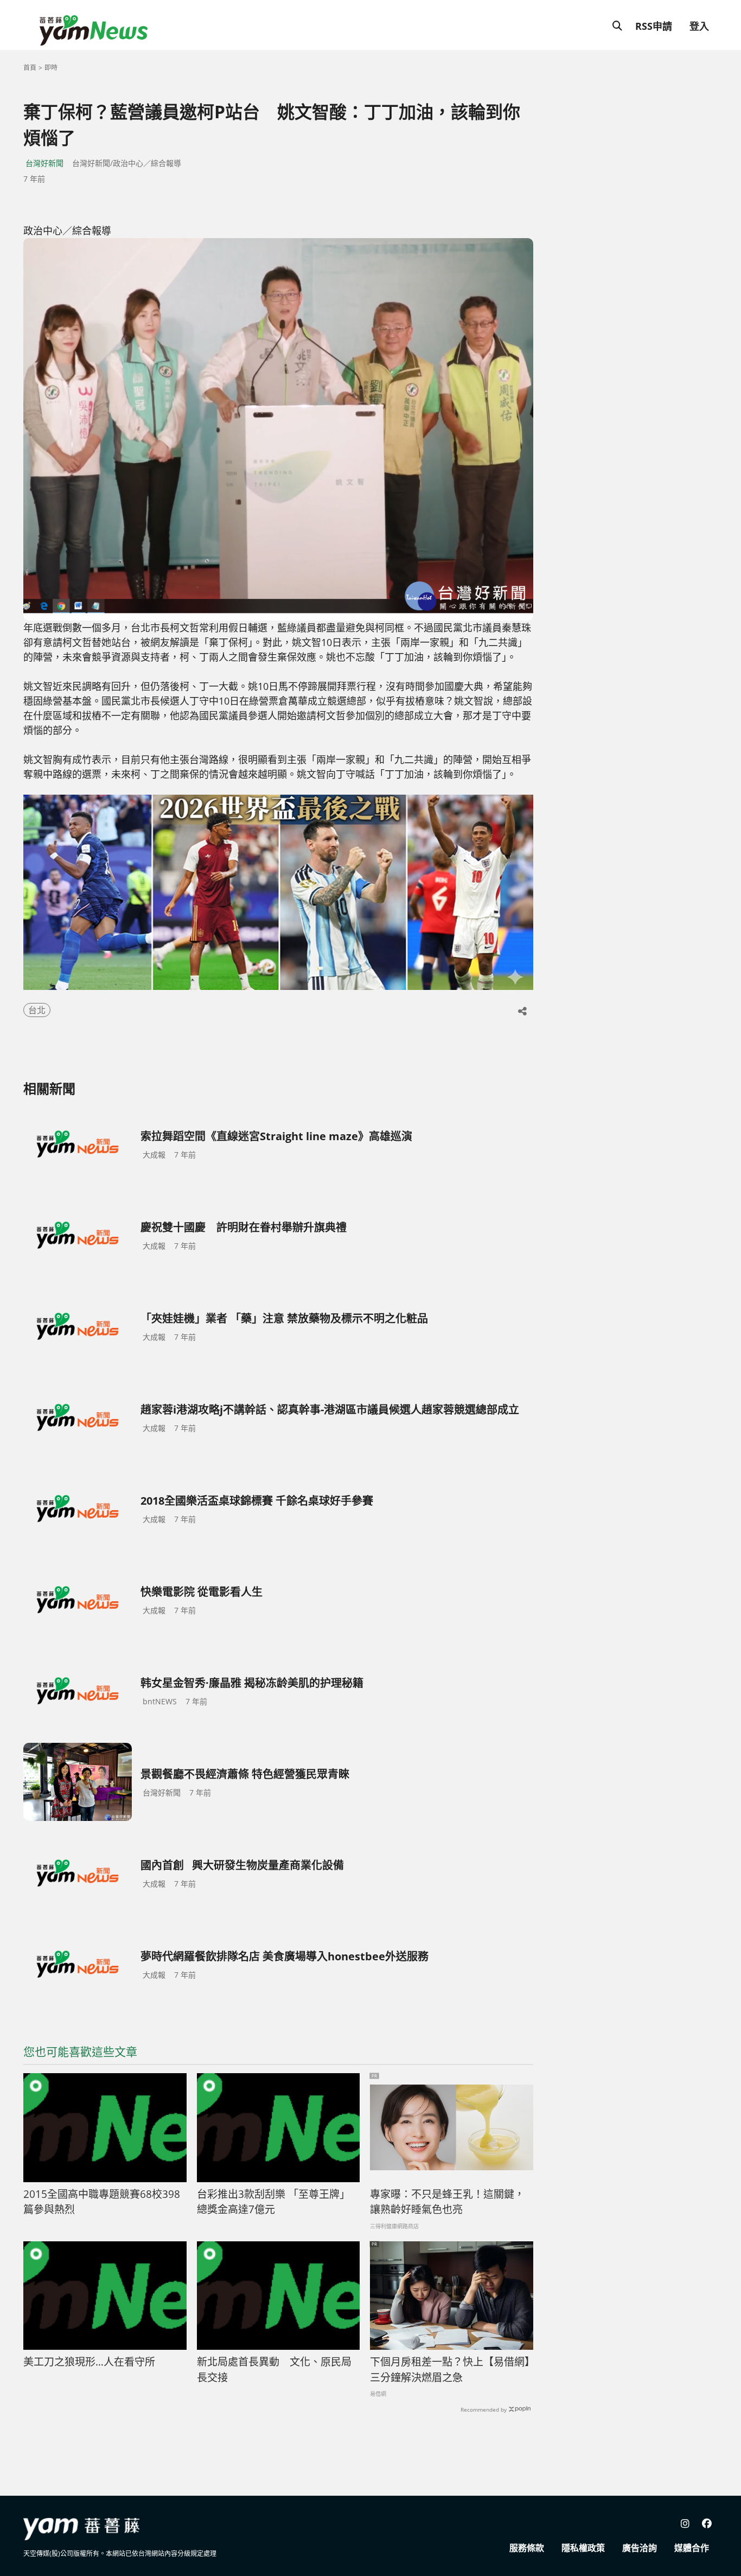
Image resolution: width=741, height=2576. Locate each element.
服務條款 (527, 2548)
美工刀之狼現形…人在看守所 (89, 2362)
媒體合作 (692, 2548)
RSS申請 (654, 26)
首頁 (30, 68)
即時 (51, 68)
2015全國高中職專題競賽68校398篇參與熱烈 (102, 2202)
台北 (37, 1010)
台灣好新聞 (44, 163)
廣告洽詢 (640, 2548)
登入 (699, 26)
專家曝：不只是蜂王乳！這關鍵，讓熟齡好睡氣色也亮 (447, 2202)
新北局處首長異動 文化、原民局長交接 (274, 2370)
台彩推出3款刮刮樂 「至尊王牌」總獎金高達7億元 (273, 2202)
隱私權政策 (583, 2548)
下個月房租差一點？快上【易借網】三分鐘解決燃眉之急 (450, 2370)
